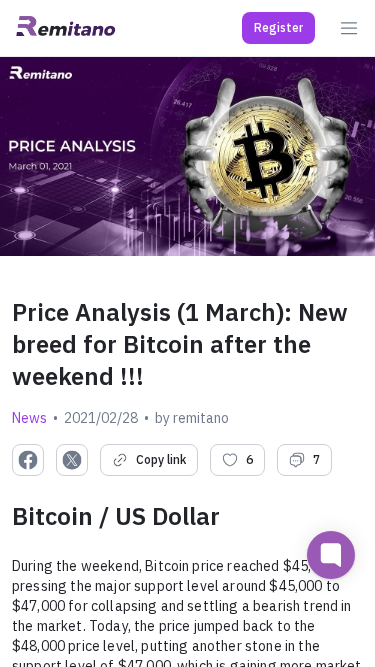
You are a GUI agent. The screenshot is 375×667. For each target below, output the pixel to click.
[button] (278, 28)
